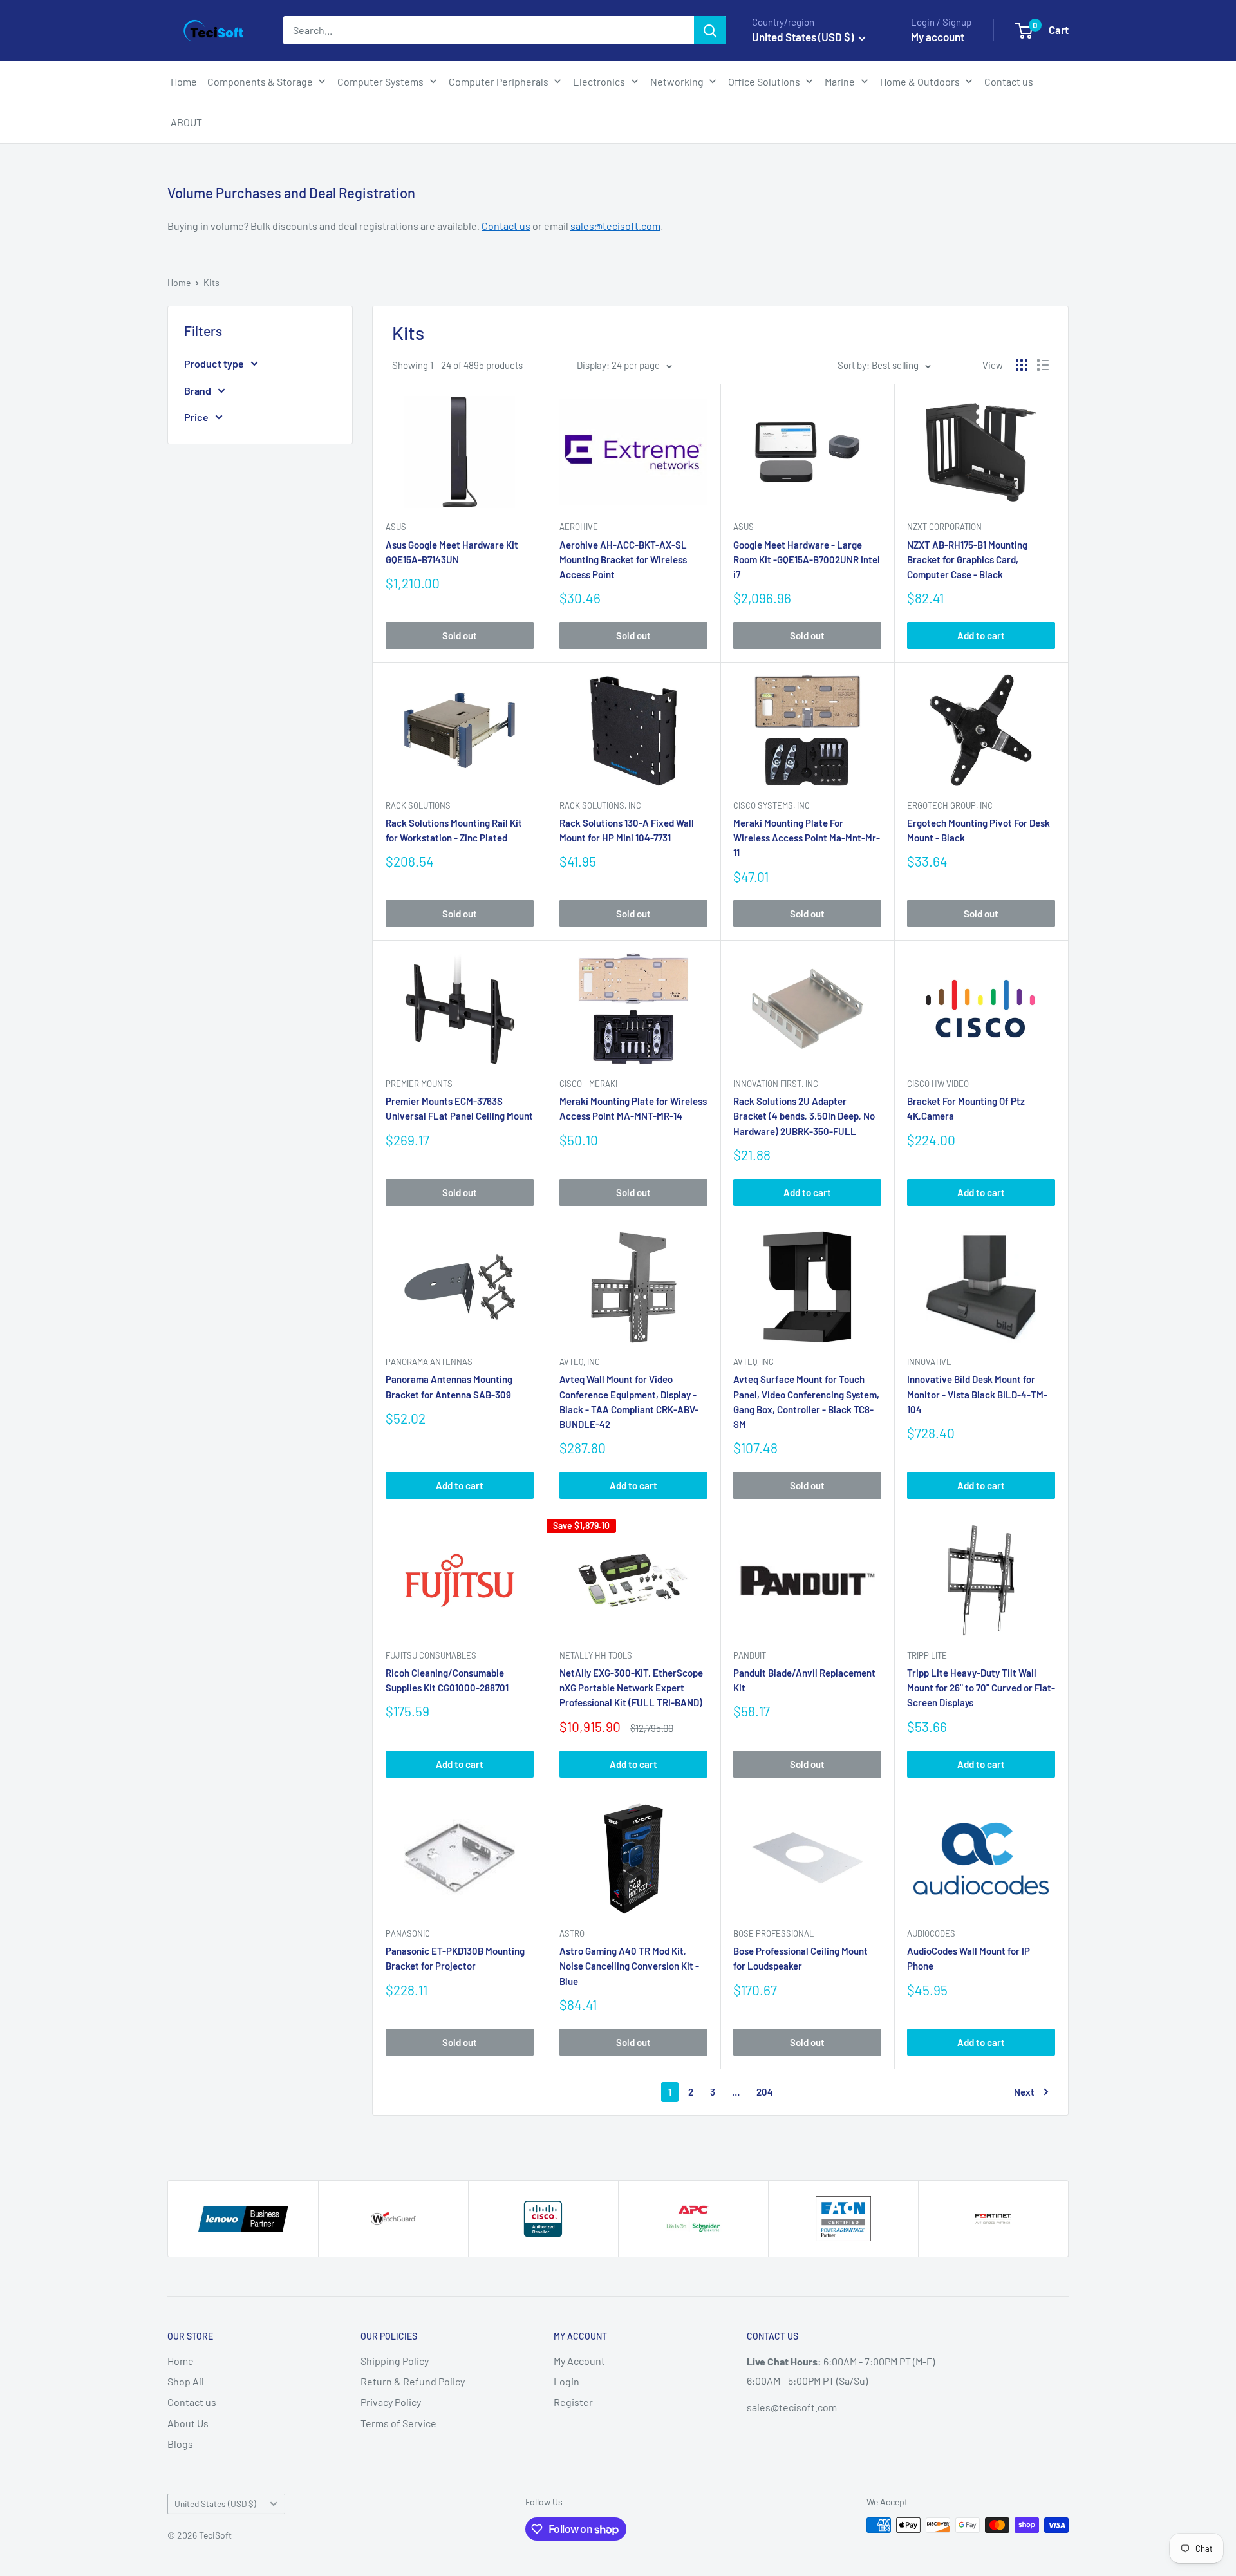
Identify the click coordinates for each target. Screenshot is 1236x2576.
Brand (198, 390)
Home (179, 282)
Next (1024, 2092)
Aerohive (579, 527)
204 (765, 2092)
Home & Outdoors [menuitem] (920, 81)
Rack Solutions (418, 805)
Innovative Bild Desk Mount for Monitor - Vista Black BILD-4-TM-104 (977, 1394)
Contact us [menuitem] (1009, 81)
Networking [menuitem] (677, 81)
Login (566, 2381)
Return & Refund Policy (413, 2381)
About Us (188, 2423)
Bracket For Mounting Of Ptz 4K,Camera (966, 1108)
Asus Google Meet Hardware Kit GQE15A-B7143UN (452, 552)
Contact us (506, 226)
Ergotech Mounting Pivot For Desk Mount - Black (979, 830)
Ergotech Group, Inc (950, 805)
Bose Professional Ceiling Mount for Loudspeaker (801, 1958)
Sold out (460, 635)
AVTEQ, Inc (580, 1362)
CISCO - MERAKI (588, 1084)
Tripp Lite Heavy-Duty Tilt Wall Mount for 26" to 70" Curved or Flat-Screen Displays (981, 1688)
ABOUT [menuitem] (186, 122)
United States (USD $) (215, 2504)
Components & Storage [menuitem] (260, 81)
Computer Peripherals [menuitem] (499, 81)
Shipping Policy (395, 2361)
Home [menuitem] (184, 81)
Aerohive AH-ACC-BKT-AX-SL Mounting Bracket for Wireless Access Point (623, 560)
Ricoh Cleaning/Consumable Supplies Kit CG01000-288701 (447, 1680)
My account (938, 37)
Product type (214, 363)
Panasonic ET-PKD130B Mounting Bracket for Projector (455, 1958)
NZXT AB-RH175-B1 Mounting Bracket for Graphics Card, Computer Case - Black (967, 560)
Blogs (180, 2444)
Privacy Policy (391, 2402)
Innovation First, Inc (776, 1084)
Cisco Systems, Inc (772, 805)
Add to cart (981, 635)
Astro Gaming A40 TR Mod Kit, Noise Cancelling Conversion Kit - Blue (629, 1966)
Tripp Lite (927, 1655)
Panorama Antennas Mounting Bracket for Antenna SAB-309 (449, 1387)
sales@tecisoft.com (615, 226)
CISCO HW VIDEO (938, 1084)
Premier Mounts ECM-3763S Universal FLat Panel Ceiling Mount (459, 1108)
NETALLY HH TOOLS (596, 1655)
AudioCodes (931, 1933)
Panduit (750, 1655)
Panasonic (408, 1933)
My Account (579, 2361)
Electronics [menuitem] (599, 81)
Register (573, 2402)
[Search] (710, 30)
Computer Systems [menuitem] (380, 81)
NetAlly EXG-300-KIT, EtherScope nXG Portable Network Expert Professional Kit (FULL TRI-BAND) (631, 1688)
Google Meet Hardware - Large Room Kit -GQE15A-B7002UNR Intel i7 (807, 560)
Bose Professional (773, 1933)
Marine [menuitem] (840, 81)
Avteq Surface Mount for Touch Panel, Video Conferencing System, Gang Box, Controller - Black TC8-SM (806, 1402)
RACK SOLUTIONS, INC (600, 805)
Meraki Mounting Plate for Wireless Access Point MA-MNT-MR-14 (633, 1108)
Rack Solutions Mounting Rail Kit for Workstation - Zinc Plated (454, 830)
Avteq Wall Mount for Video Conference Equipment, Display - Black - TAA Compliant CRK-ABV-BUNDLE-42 (629, 1402)
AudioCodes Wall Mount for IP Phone (969, 1958)
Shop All (186, 2381)
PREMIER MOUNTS (419, 1084)
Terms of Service (398, 2423)
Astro (572, 1933)
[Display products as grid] (1022, 365)
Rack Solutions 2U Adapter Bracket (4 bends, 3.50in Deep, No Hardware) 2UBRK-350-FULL (804, 1116)
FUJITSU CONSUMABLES (431, 1655)
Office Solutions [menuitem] (764, 81)
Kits (211, 282)
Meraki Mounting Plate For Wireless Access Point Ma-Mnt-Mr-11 (807, 838)
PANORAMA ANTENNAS (429, 1362)
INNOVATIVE (929, 1362)
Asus (396, 527)
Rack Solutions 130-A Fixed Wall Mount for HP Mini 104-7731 (627, 830)
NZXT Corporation (944, 527)
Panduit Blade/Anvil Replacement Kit (804, 1680)
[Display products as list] (1043, 365)
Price (196, 417)
